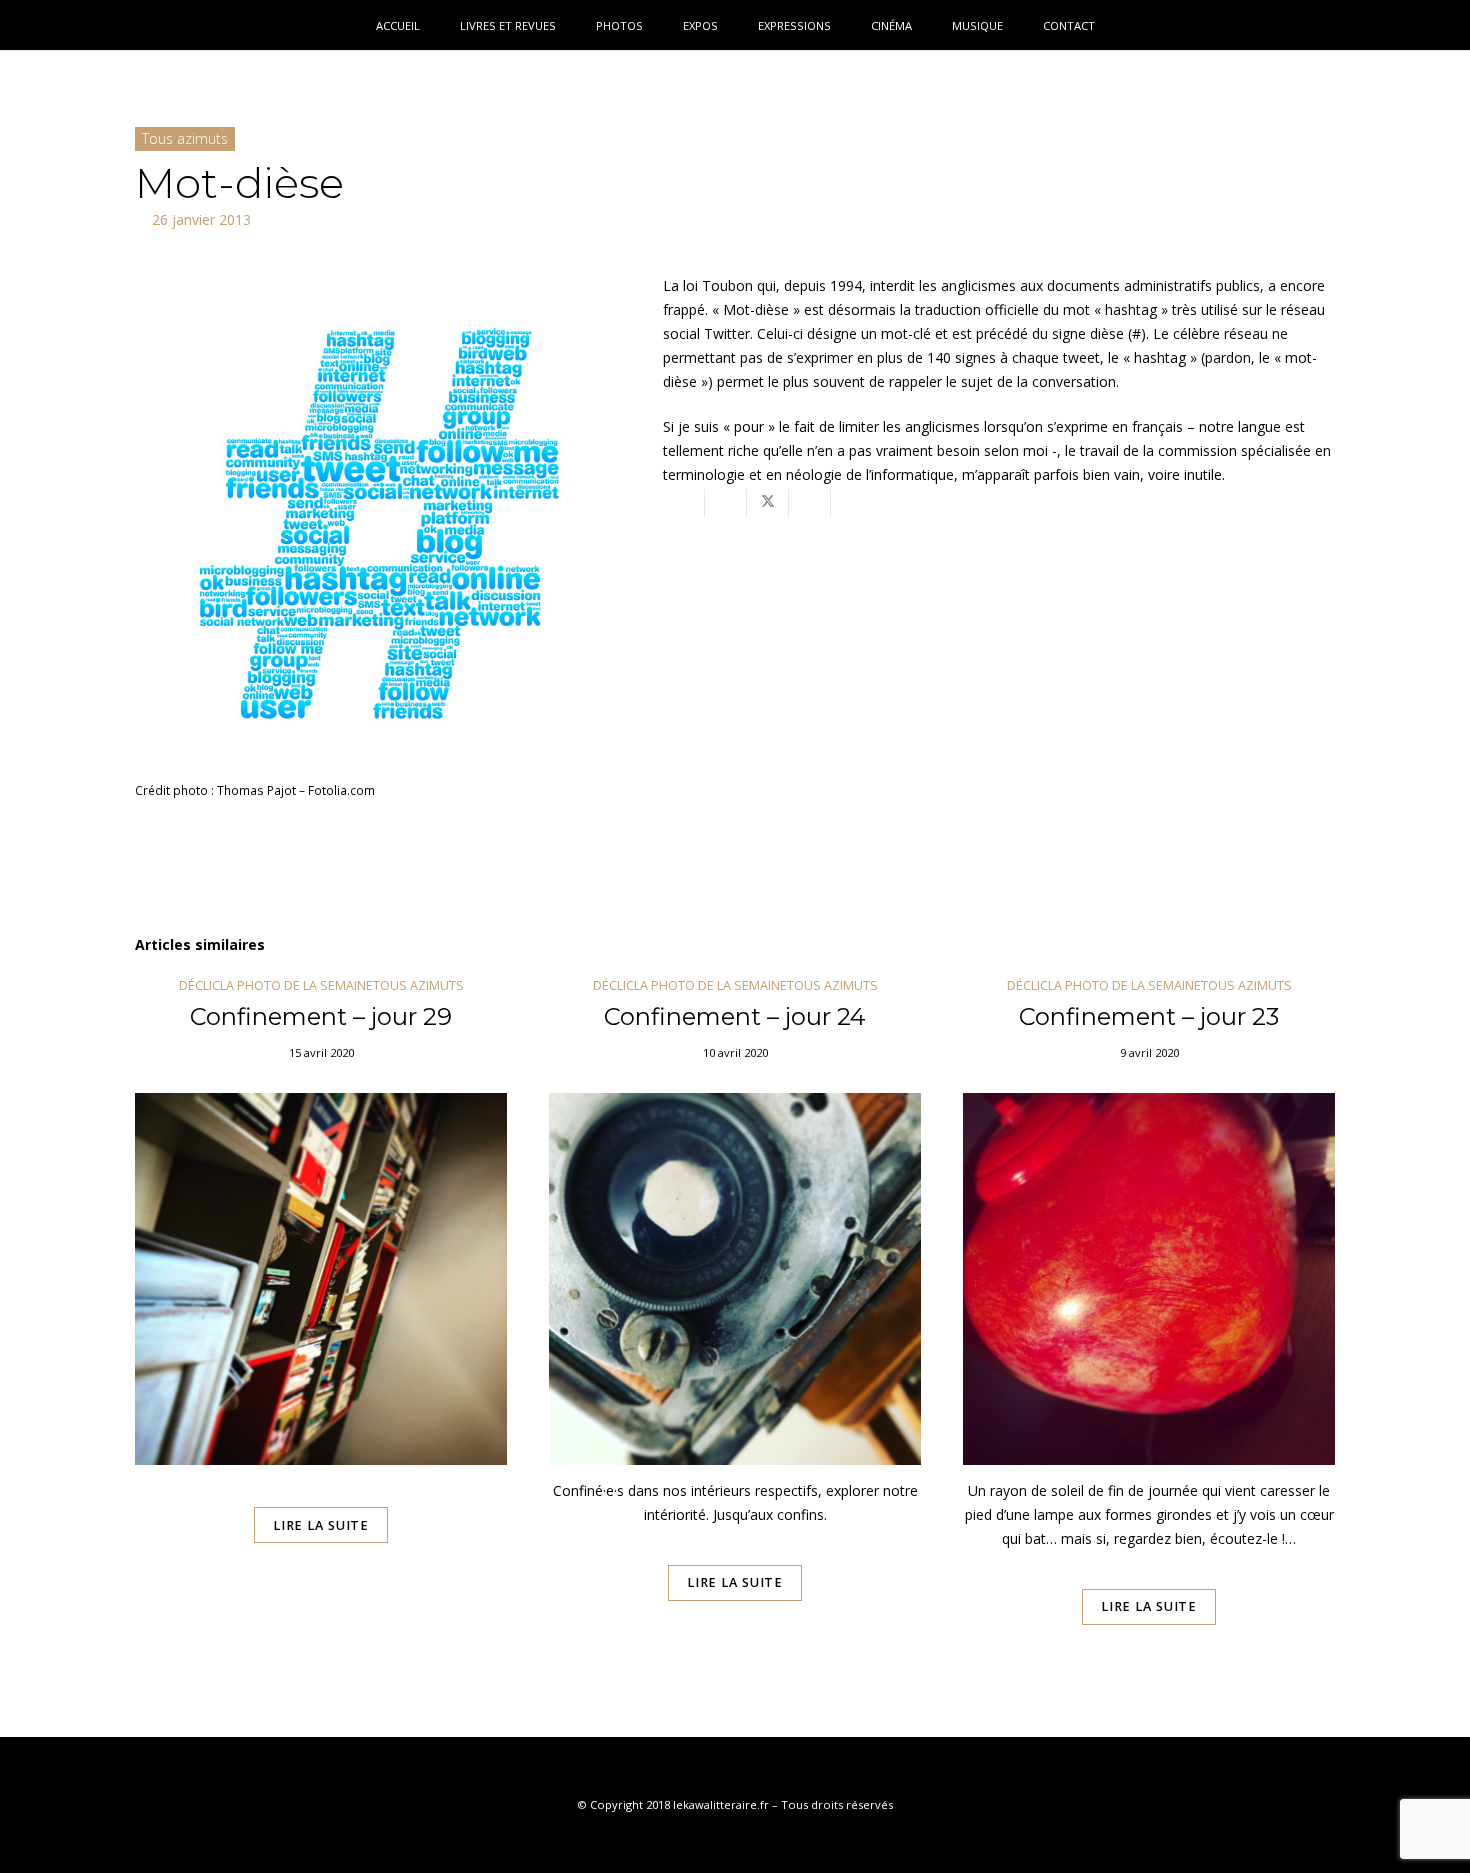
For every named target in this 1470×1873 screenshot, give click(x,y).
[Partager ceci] (726, 503)
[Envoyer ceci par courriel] (684, 503)
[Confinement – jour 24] (735, 1329)
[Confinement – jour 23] (1149, 1329)
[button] (1424, 25)
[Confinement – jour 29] (321, 1329)
